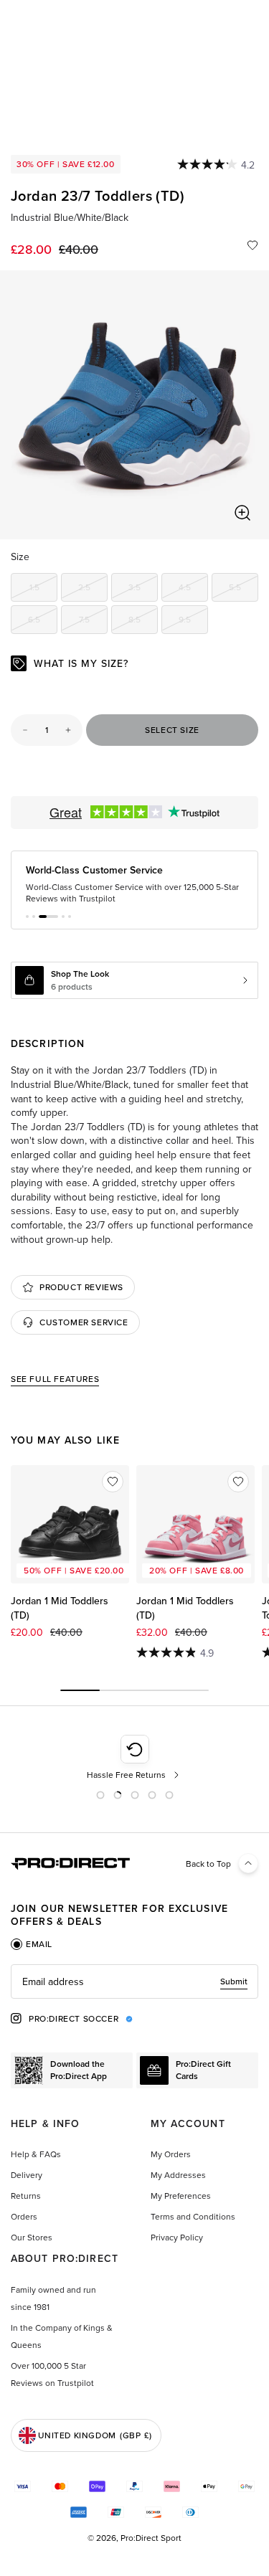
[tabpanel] (134, 1981)
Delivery (27, 2175)
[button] (27, 917)
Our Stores (32, 2237)
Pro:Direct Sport (151, 2538)
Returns (26, 2196)
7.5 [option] (93, 622)
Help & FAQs (36, 2154)
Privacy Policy (177, 2237)
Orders (24, 2216)
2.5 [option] (93, 589)
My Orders (171, 2154)
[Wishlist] (253, 245)
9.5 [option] (193, 622)
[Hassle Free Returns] (134, 1758)
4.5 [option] (193, 589)
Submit (234, 1981)
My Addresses (178, 2175)
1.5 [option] (43, 589)
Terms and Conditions (193, 2216)
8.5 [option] (143, 622)
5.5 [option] (244, 589)
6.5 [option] (43, 622)
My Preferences (181, 2196)
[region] (134, 405)
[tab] (32, 1944)
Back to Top (208, 1864)
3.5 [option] (143, 589)
